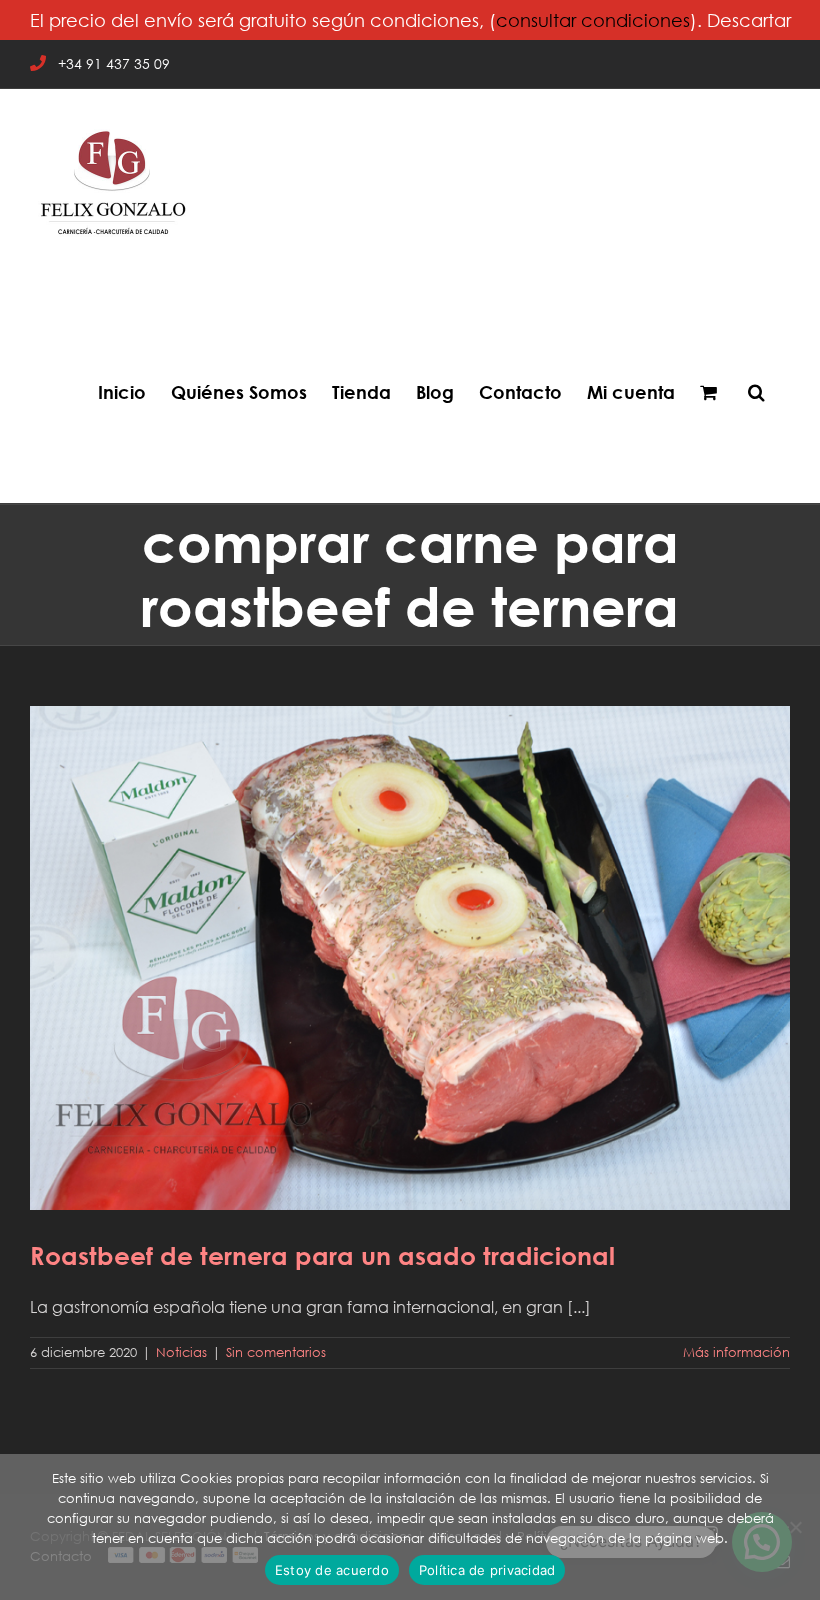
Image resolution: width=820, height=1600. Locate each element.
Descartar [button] (749, 20)
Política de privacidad (487, 1570)
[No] (795, 1527)
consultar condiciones (593, 20)
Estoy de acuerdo (332, 1570)
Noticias (181, 1352)
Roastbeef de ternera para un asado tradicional (410, 944)
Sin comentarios (276, 1352)
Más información (736, 1352)
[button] (756, 392)
